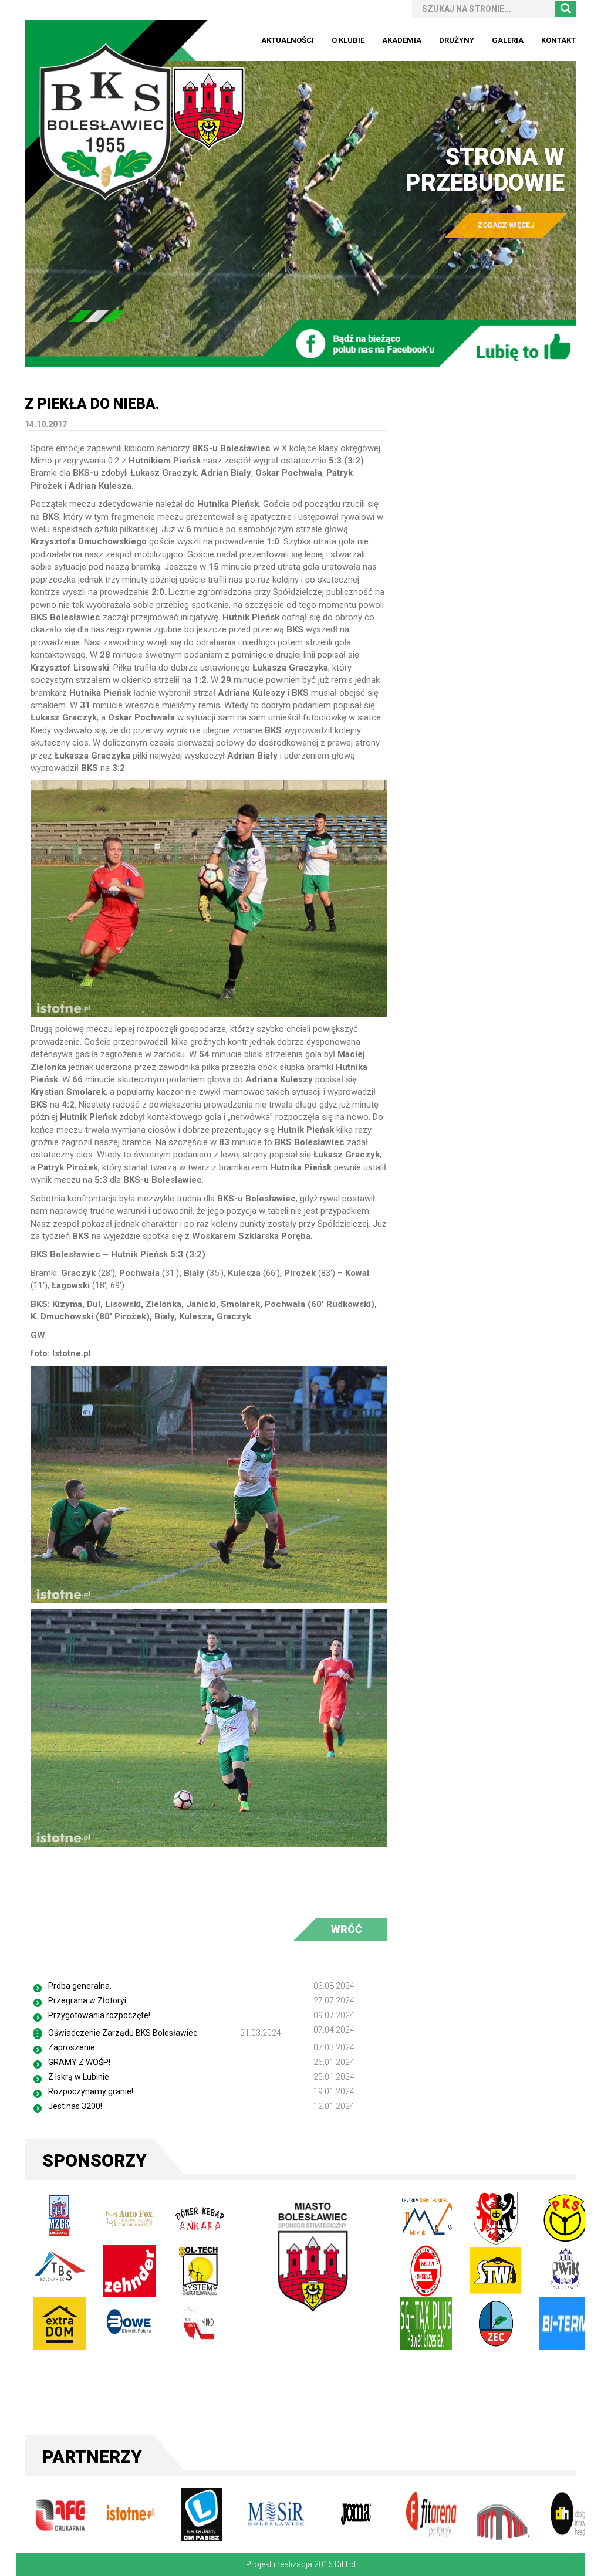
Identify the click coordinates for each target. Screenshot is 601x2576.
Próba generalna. (80, 1986)
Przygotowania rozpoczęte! (99, 2015)
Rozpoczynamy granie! (91, 2091)
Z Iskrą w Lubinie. (80, 2077)
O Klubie (348, 40)
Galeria (508, 40)
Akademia (402, 40)
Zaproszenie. (72, 2047)
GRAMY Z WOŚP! (79, 2062)
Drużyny (457, 40)
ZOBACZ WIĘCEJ (506, 225)
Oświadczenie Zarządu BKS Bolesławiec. (124, 2033)
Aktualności (288, 40)
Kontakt (558, 40)
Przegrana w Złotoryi (87, 2000)
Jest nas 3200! (75, 2106)
